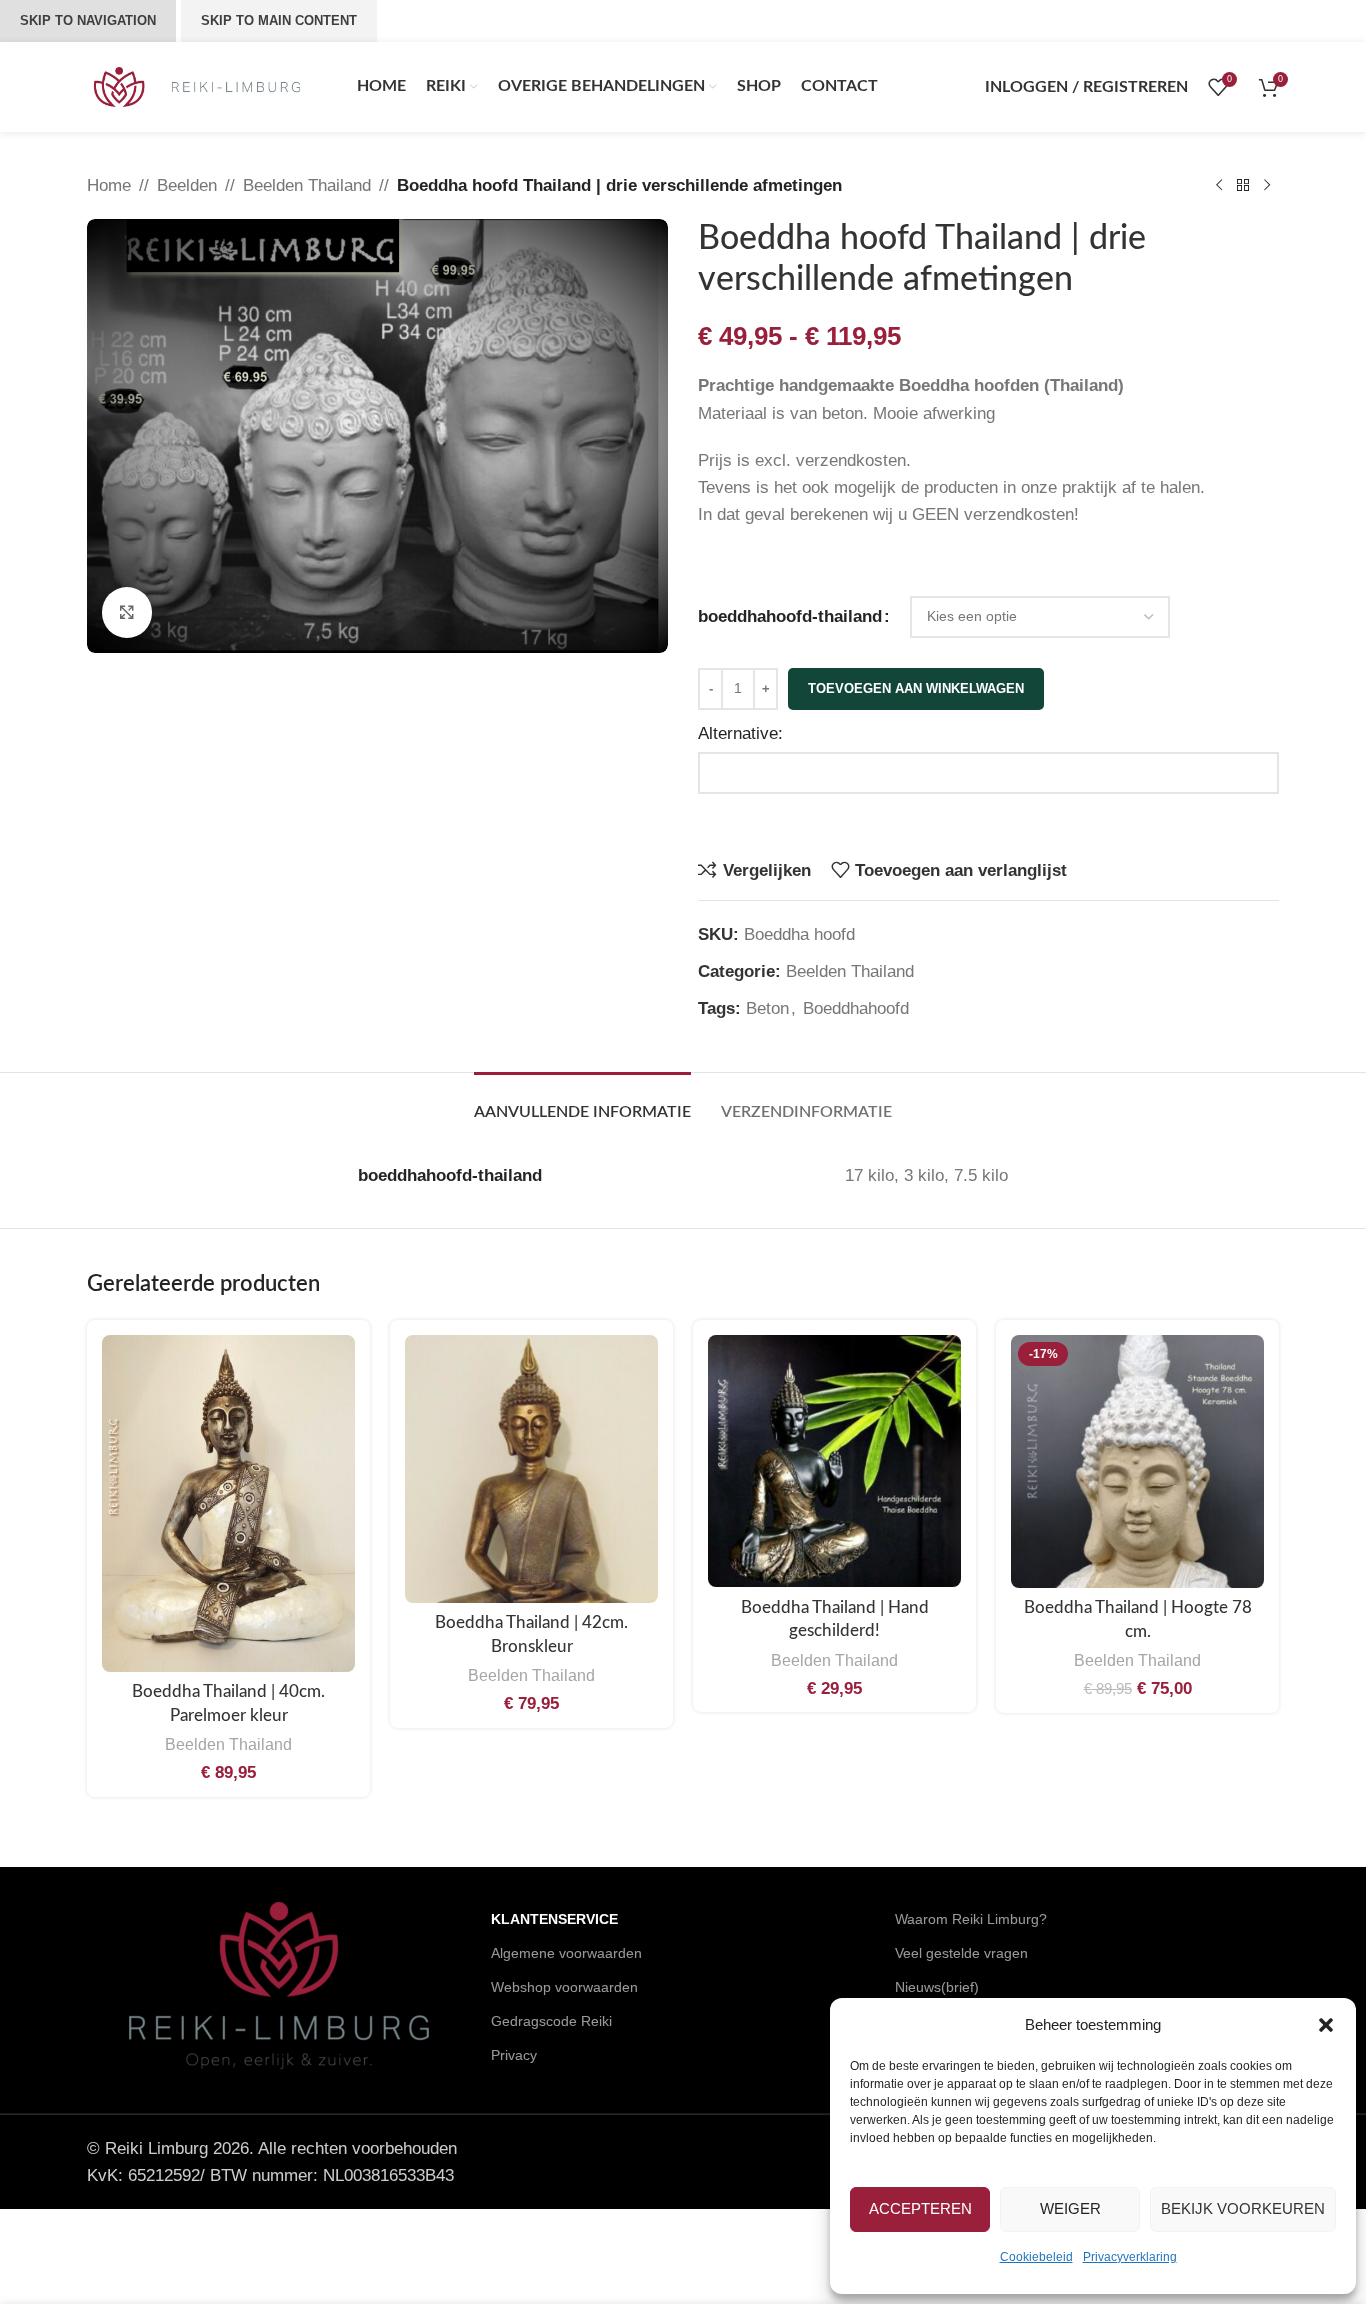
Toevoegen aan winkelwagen (916, 688)
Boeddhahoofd (856, 1008)
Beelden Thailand (307, 185)
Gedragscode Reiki (551, 2021)
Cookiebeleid (1036, 2257)
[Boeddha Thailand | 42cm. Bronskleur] (531, 1469)
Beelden (187, 185)
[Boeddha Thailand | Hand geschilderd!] (834, 1461)
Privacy (514, 2055)
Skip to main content (279, 20)
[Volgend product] (1267, 186)
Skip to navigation (88, 20)
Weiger (1070, 2208)
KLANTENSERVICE (554, 1919)
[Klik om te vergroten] (127, 612)
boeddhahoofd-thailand (790, 616)
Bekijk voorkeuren (1243, 2208)
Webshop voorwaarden (564, 1987)
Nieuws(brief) (937, 1987)
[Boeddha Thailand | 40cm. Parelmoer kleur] (228, 1503)
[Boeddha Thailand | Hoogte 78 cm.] (1137, 1461)
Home (109, 185)
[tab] (582, 1102)
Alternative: (740, 733)
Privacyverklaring (1130, 2257)
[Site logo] (197, 85)
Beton (767, 1008)
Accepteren (920, 2208)
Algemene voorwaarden (566, 1953)
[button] (1326, 2025)
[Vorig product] (1219, 186)
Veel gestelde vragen (961, 1953)
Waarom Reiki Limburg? (971, 1919)
